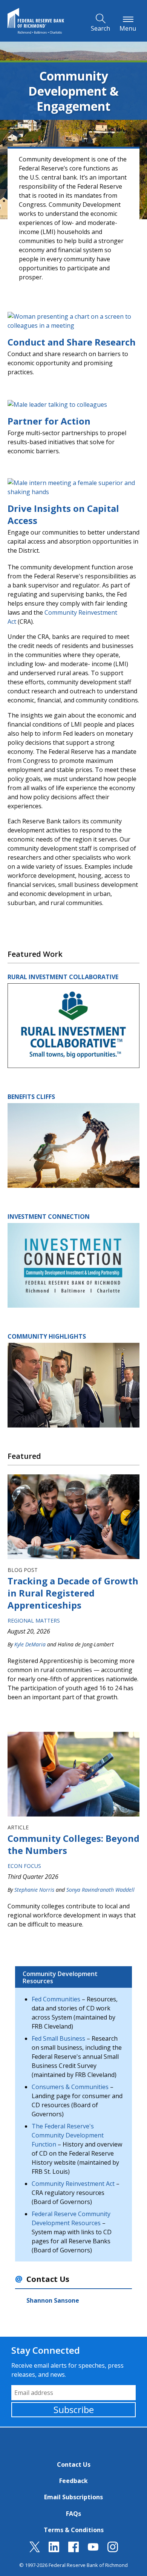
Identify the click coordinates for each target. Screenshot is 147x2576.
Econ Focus (24, 1866)
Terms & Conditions (74, 2530)
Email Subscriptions (73, 2497)
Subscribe (74, 2409)
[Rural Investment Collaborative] (73, 1025)
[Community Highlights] (73, 1384)
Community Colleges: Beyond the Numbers (73, 1844)
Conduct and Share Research (72, 342)
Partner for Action (49, 421)
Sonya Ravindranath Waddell (100, 1890)
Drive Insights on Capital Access (63, 514)
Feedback (73, 2481)
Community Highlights (47, 1336)
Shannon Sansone (53, 2300)
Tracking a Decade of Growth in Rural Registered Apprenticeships (73, 1593)
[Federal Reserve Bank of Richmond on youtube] (93, 2550)
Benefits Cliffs (31, 1097)
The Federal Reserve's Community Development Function (68, 2135)
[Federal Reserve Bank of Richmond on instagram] (113, 2550)
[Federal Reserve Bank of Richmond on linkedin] (54, 2550)
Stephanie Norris (34, 1890)
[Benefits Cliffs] (73, 1145)
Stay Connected (46, 2350)
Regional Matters (34, 1620)
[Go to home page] (36, 21)
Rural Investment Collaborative (63, 977)
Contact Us (74, 2464)
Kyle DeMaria (30, 1644)
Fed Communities (56, 1999)
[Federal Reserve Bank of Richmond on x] (35, 2550)
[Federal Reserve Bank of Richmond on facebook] (73, 2550)
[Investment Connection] (73, 1265)
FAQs (73, 2514)
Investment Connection (49, 1217)
